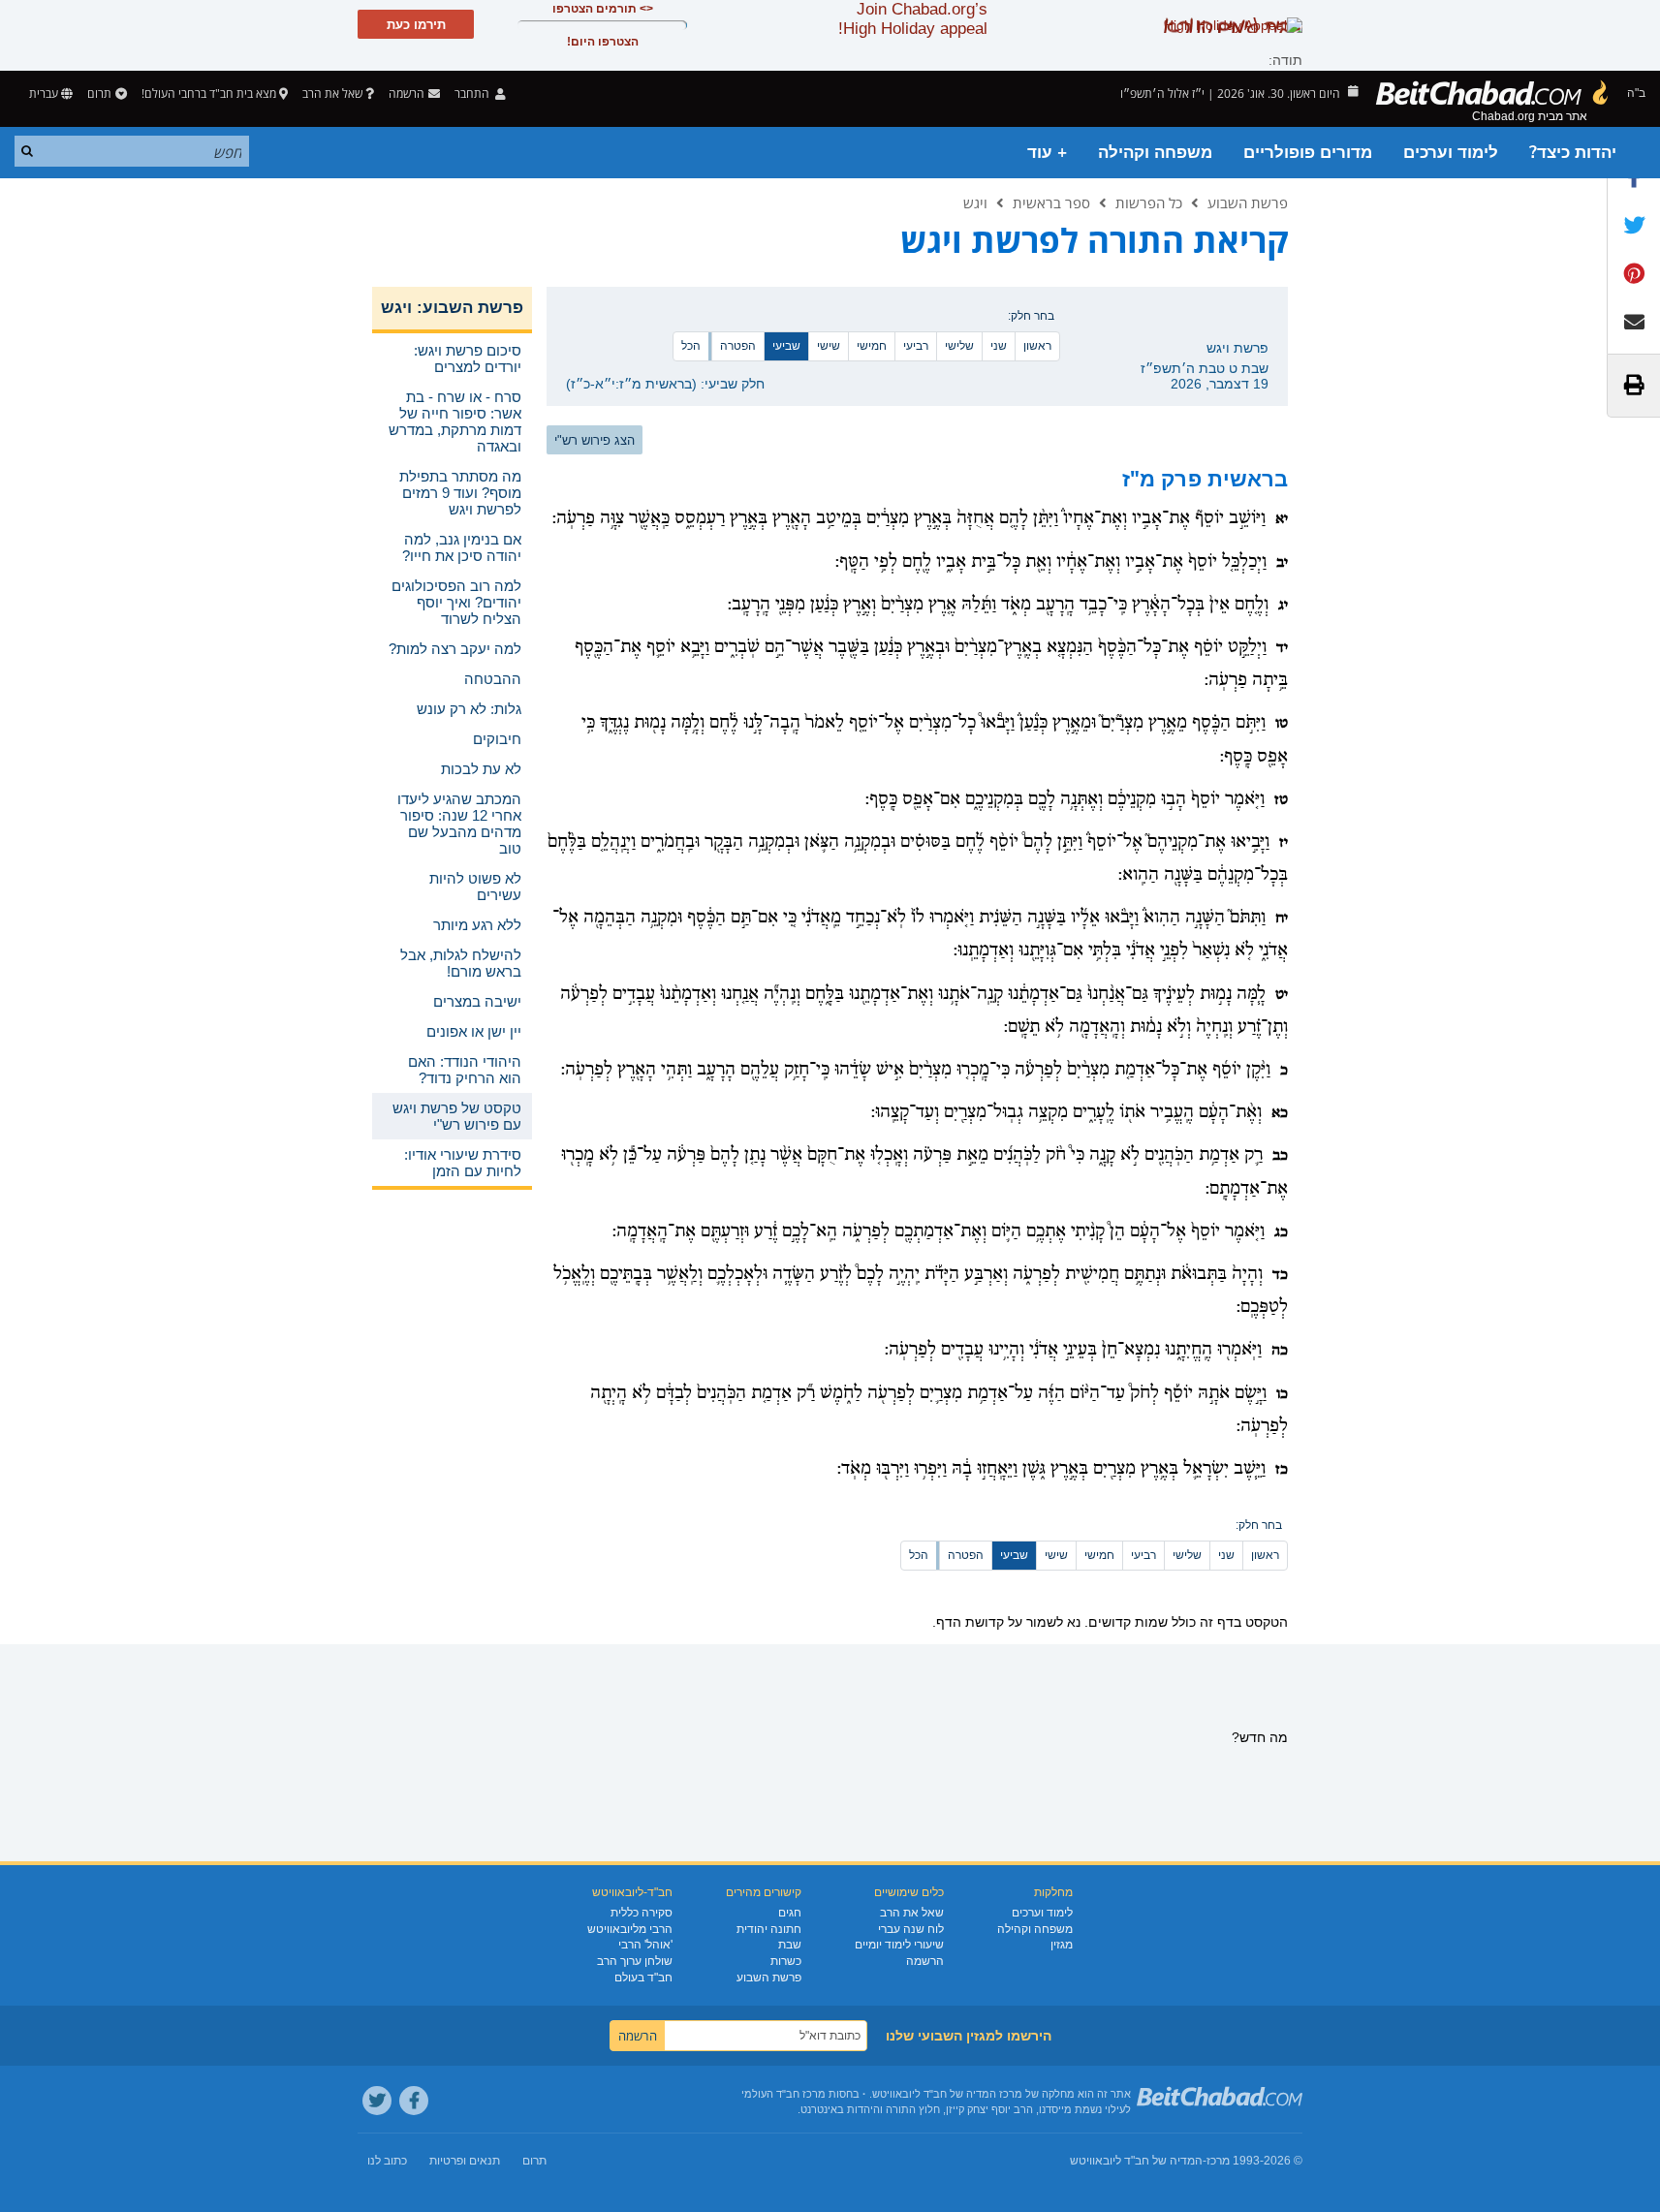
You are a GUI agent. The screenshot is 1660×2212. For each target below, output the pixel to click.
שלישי (959, 346)
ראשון (1037, 346)
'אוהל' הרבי (645, 1945)
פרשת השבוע (1248, 203)
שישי (829, 346)
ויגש (975, 203)
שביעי (786, 346)
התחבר (473, 93)
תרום (99, 93)
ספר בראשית (1051, 203)
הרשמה (925, 1961)
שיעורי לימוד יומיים (899, 1945)
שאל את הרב (332, 93)
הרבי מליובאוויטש (630, 1929)
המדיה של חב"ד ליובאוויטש (1136, 2161)
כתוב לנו (387, 2161)
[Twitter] (377, 2101)
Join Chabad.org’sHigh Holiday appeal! (913, 19)
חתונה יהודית (769, 1929)
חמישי (872, 346)
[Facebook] (414, 2101)
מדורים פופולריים (1308, 153)
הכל (691, 346)
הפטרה (738, 346)
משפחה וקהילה (1155, 153)
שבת (790, 1945)
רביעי (916, 346)
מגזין (1062, 1945)
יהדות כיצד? (1573, 153)
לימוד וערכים (1451, 153)
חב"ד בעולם (643, 1978)
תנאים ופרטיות (465, 2161)
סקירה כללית (642, 1913)
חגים (790, 1913)
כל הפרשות (1149, 203)
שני (999, 346)
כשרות (786, 1961)
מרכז (1218, 2161)
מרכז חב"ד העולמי (783, 2094)
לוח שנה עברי (911, 1929)
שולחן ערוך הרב (635, 1961)
